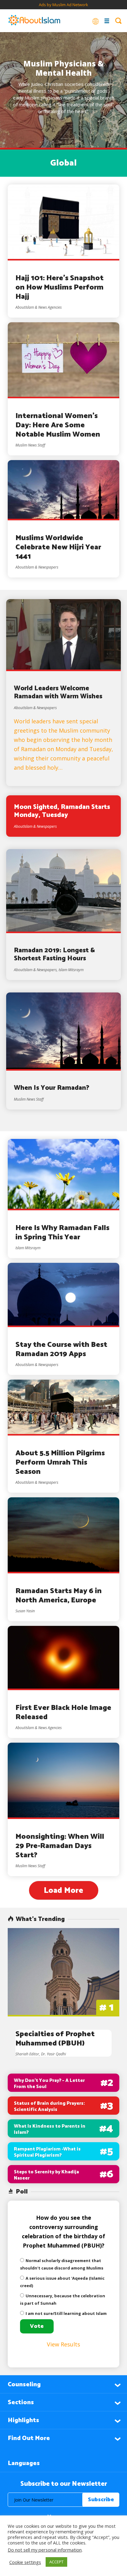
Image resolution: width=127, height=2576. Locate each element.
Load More (63, 1891)
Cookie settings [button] (25, 2562)
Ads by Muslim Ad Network (63, 5)
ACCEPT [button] (56, 2562)
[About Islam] (34, 21)
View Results (63, 2344)
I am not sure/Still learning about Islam (66, 2313)
